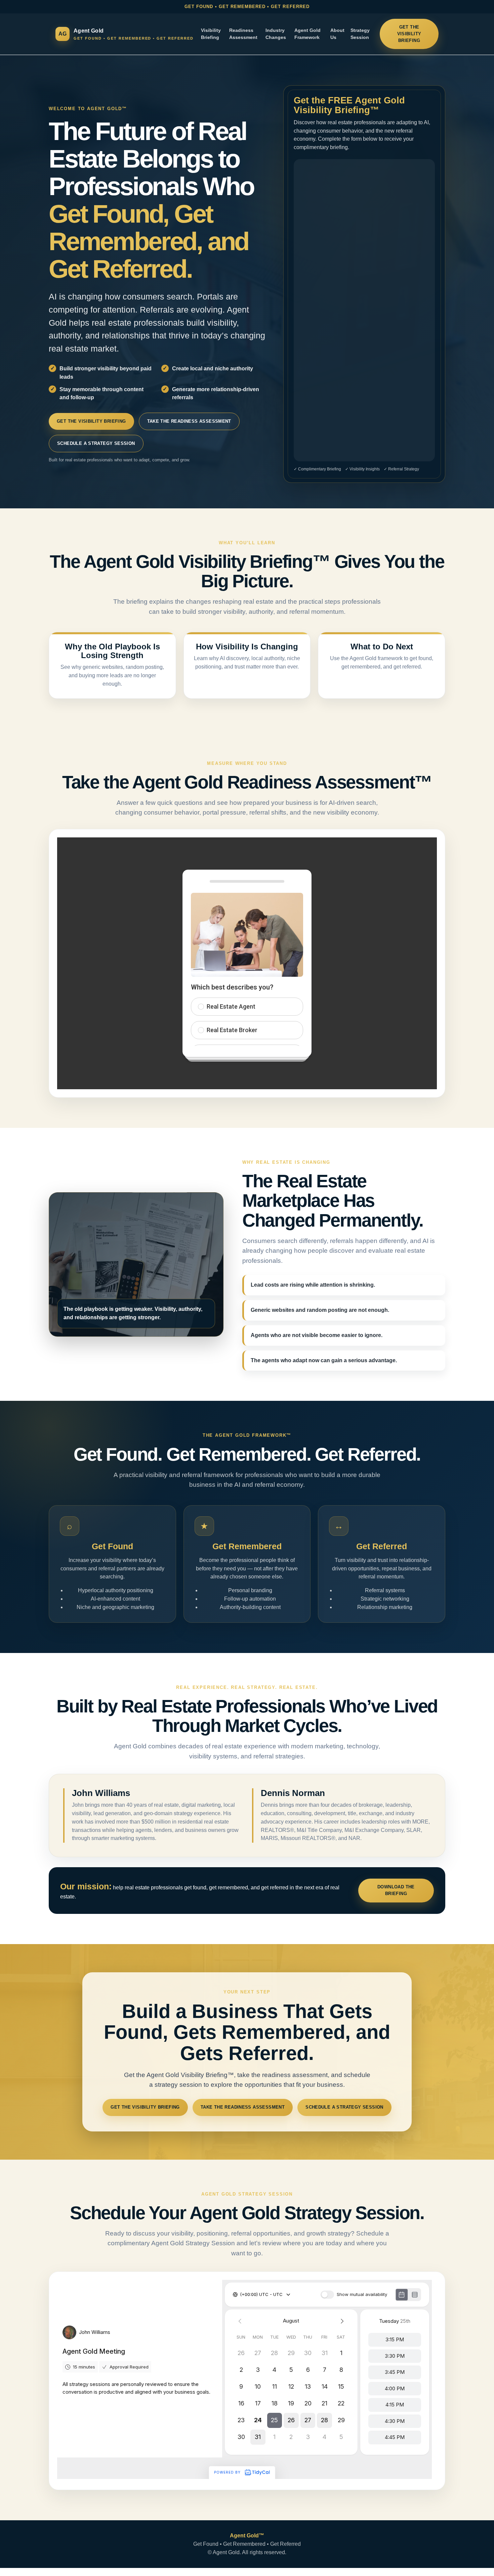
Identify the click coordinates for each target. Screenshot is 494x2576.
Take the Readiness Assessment (189, 421)
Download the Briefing (396, 1890)
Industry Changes (276, 34)
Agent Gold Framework (307, 34)
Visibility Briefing (211, 34)
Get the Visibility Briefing (409, 34)
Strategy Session (360, 34)
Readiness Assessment (243, 34)
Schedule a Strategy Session (96, 443)
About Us (337, 34)
